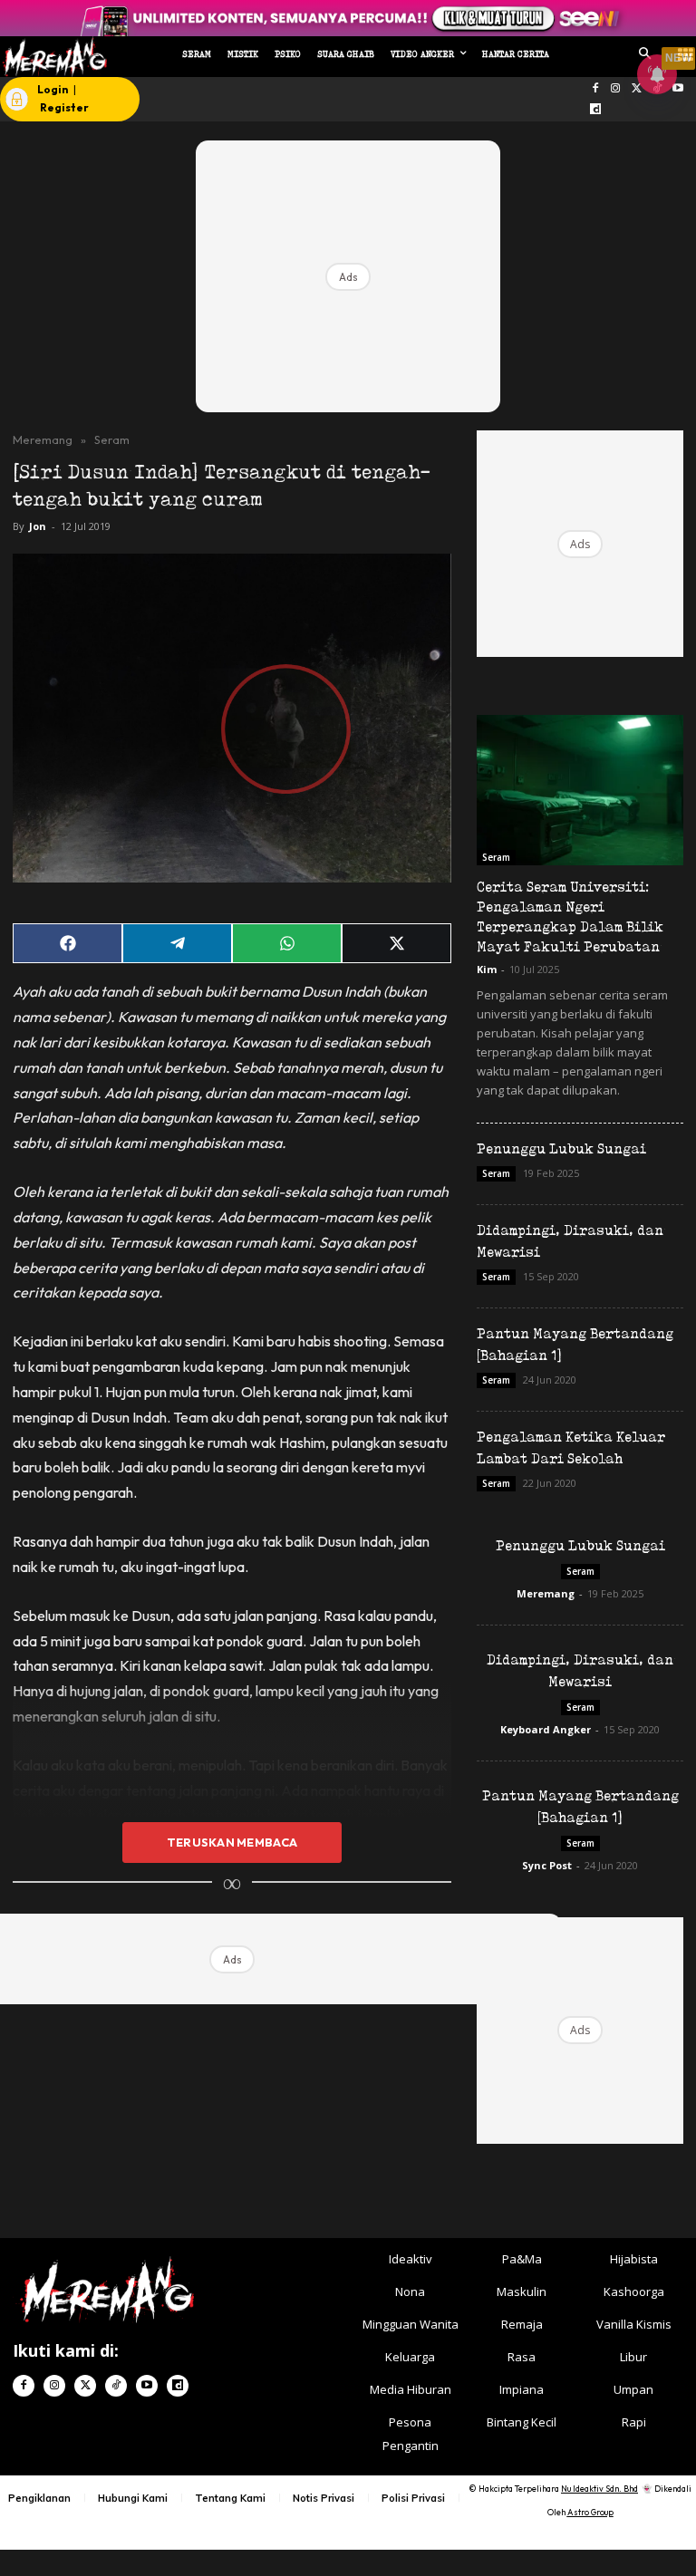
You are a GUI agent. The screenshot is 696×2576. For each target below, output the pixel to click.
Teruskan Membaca (232, 1842)
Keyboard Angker (546, 1729)
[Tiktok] (116, 2386)
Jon (38, 526)
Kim (487, 969)
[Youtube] (677, 89)
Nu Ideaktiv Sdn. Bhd (599, 2489)
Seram (112, 439)
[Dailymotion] (595, 110)
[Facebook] (595, 89)
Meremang (43, 439)
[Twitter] (85, 2386)
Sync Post (547, 1865)
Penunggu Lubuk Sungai (561, 1148)
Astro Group (590, 2512)
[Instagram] (616, 89)
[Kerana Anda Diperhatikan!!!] (52, 57)
